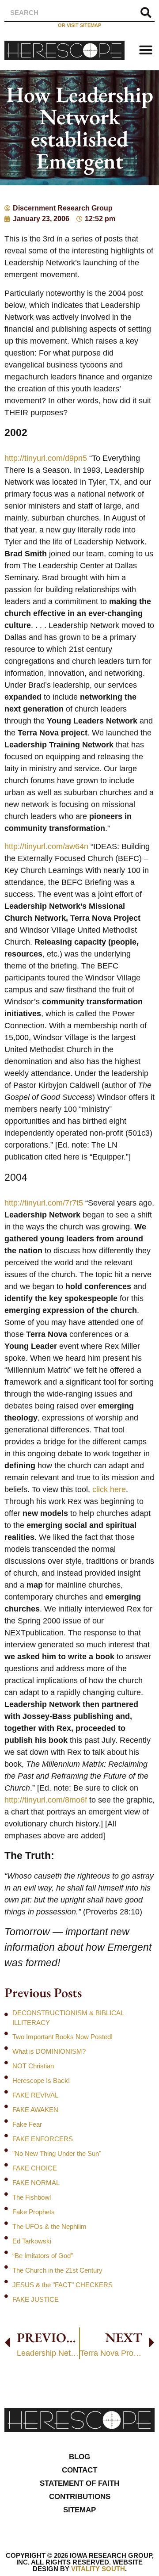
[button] (146, 50)
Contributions (80, 2497)
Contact (79, 2470)
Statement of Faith (79, 2483)
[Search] (146, 13)
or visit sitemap (79, 25)
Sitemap (79, 2510)
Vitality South (98, 2569)
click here (109, 1489)
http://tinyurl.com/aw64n (46, 846)
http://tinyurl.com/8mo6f (46, 1800)
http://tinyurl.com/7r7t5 (44, 1203)
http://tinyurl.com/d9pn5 (46, 458)
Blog (79, 2457)
